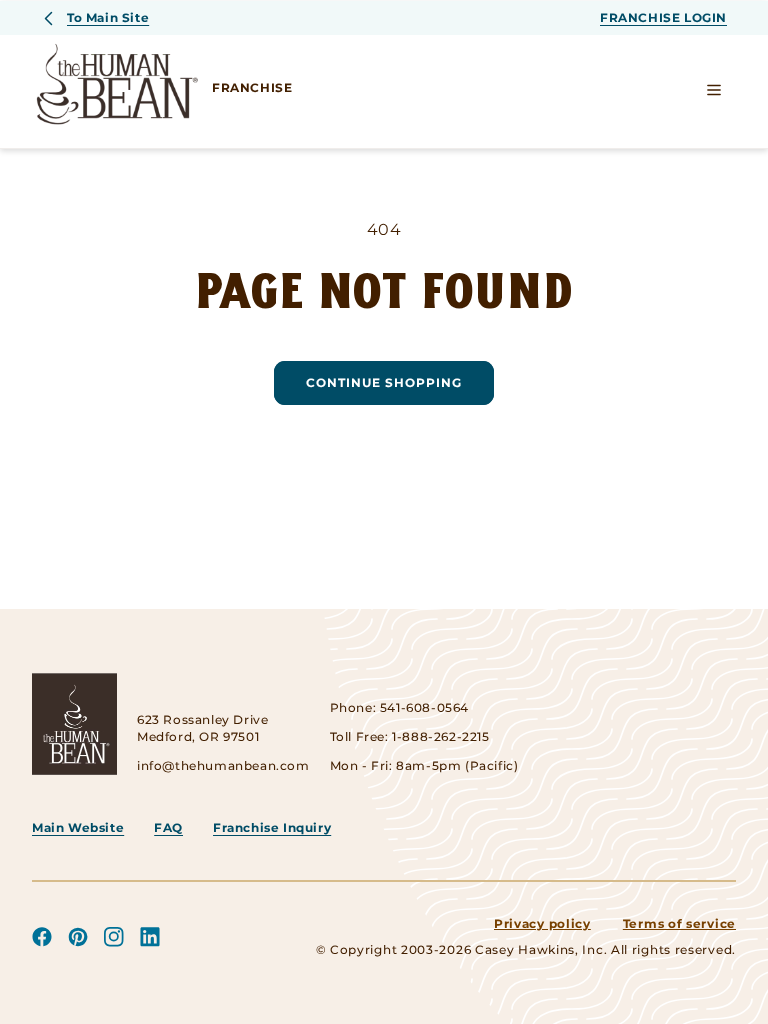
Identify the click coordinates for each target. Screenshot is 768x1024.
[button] (714, 90)
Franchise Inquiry (272, 827)
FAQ (168, 827)
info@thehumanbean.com (223, 765)
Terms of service (679, 923)
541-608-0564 (424, 707)
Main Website (78, 827)
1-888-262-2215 (440, 736)
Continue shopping (384, 382)
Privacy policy (542, 923)
